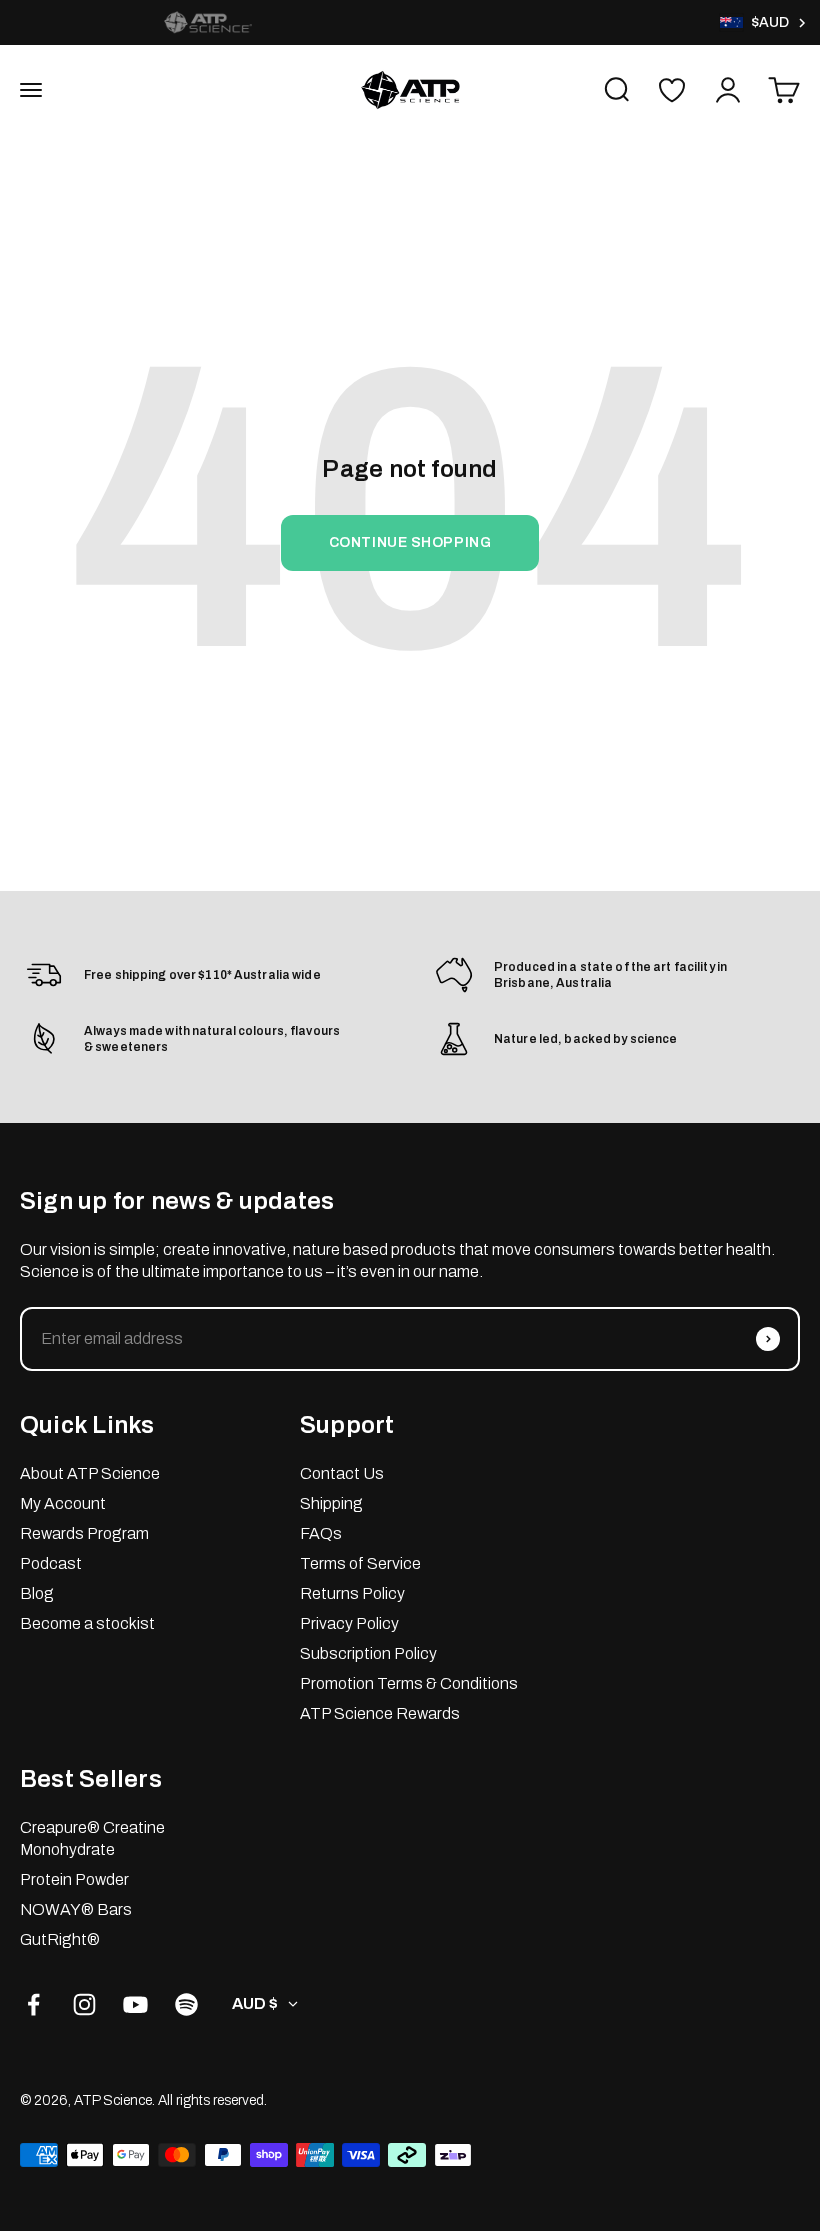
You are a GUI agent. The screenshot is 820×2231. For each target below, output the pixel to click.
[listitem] (208, 22)
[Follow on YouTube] (135, 2004)
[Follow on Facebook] (33, 2004)
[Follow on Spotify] (186, 2004)
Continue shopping (410, 542)
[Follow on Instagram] (84, 2004)
